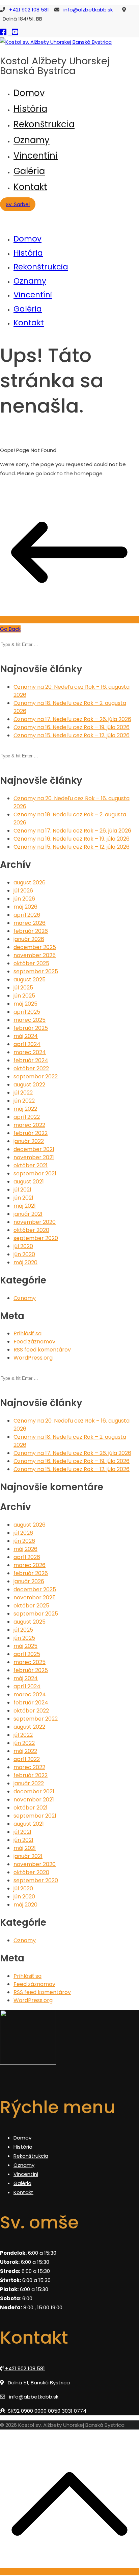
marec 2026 (30, 923)
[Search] (2, 638)
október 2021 (31, 1165)
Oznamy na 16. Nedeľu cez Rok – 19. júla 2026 (72, 727)
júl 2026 (23, 891)
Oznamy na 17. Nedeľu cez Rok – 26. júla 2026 (72, 719)
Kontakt (30, 187)
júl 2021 (22, 1190)
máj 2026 (25, 907)
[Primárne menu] (2, 214)
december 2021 (34, 1149)
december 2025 (35, 947)
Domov (29, 93)
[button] (2, 653)
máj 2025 (25, 1004)
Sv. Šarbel (18, 204)
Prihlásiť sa (27, 1333)
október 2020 (31, 1230)
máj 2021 (25, 1206)
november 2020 (35, 1222)
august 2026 (30, 883)
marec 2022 (29, 1125)
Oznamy (32, 140)
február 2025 (31, 1028)
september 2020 (36, 1238)
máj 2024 (26, 1036)
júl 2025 (23, 988)
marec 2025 (30, 1020)
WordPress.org (33, 1358)
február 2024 (31, 1060)
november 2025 (35, 955)
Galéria (29, 171)
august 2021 (29, 1182)
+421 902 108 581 (28, 10)
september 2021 (35, 1173)
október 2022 (31, 1068)
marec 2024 (30, 1052)
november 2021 (34, 1157)
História (30, 109)
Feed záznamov (34, 1342)
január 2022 (29, 1141)
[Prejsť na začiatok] (69, 2571)
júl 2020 (23, 1246)
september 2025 (36, 971)
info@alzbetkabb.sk (87, 10)
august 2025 (30, 980)
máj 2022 (25, 1109)
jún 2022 (24, 1101)
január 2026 (29, 939)
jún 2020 (24, 1254)
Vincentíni (36, 156)
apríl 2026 (27, 915)
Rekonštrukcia (44, 124)
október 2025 (31, 963)
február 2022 (31, 1133)
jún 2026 (24, 899)
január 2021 (28, 1214)
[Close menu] (2, 223)
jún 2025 (24, 996)
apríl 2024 (27, 1044)
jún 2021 (23, 1198)
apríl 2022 (27, 1117)
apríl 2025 (27, 1012)
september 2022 (36, 1077)
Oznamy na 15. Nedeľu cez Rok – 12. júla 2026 (72, 735)
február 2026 (31, 931)
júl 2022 (23, 1093)
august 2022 (29, 1085)
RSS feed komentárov (42, 1350)
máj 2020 (25, 1262)
